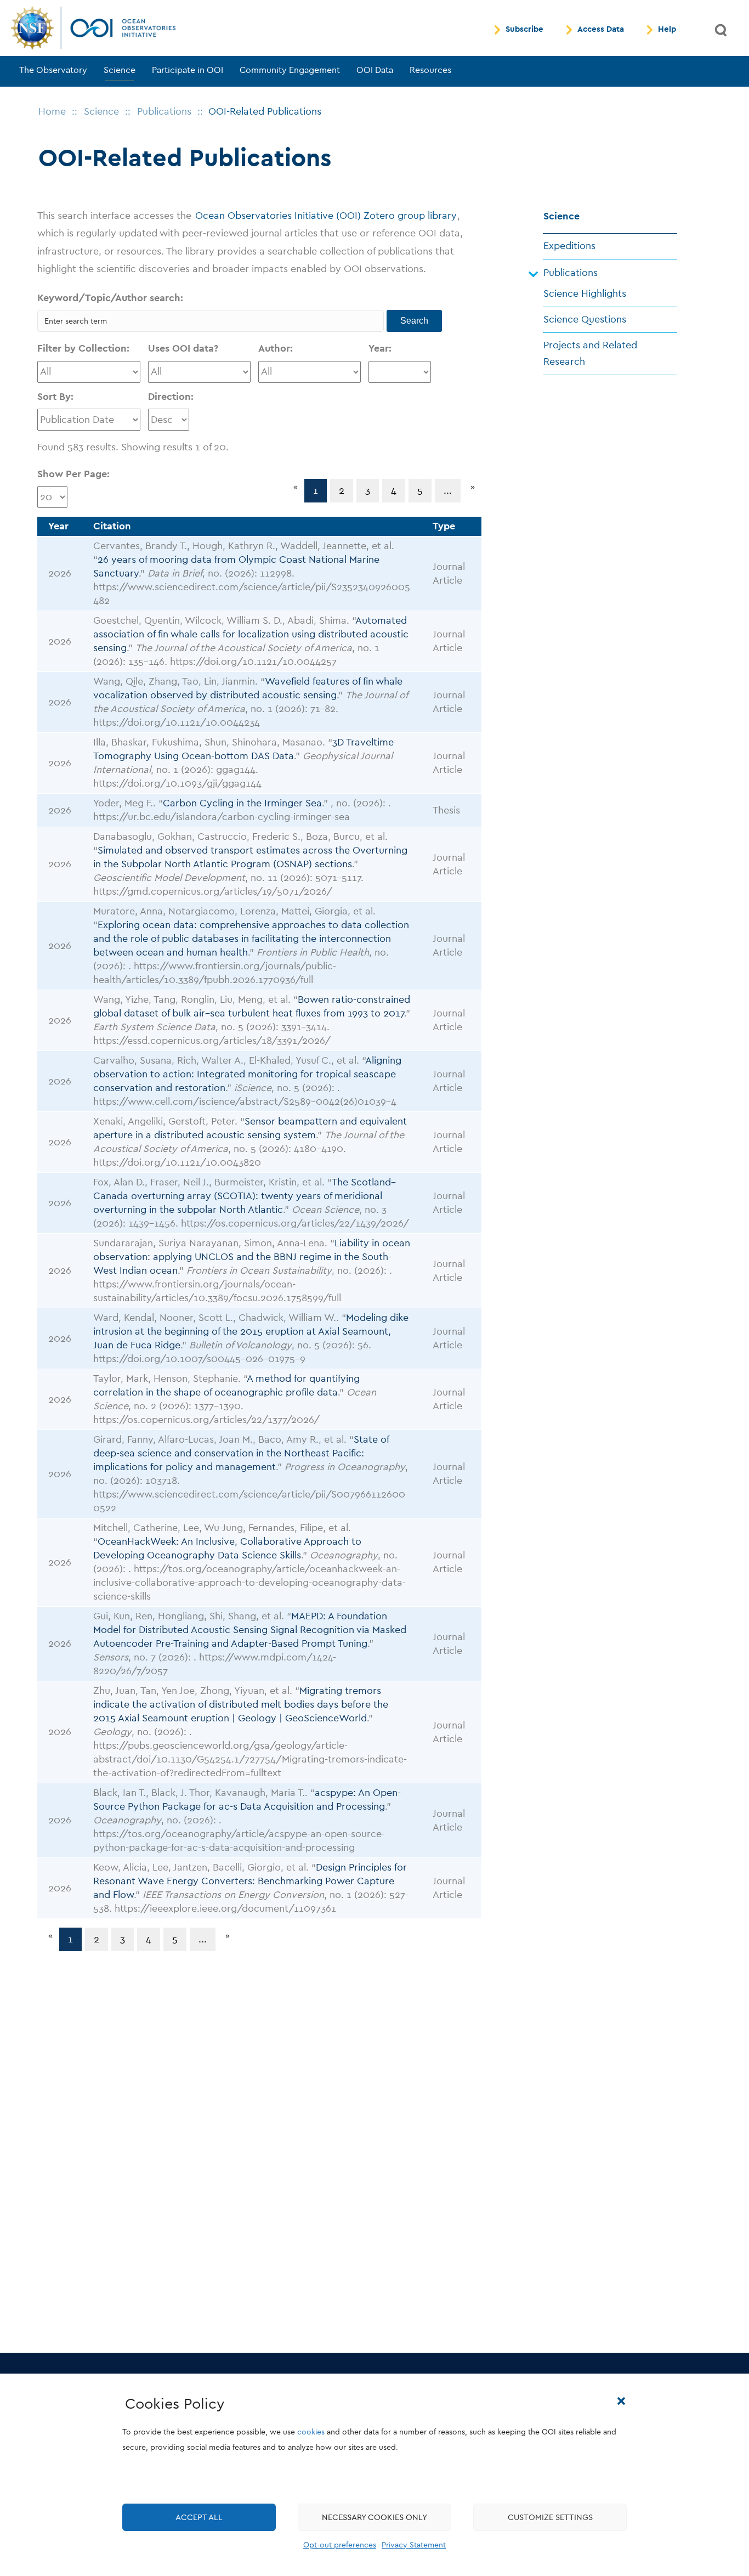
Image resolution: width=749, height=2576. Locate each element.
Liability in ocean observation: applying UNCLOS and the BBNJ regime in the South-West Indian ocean (252, 1257)
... (448, 491)
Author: (276, 349)
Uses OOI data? (183, 349)
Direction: (171, 397)
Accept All (199, 2517)
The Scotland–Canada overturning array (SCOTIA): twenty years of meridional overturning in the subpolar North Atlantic (245, 1196)
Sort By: (55, 397)
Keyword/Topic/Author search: (110, 298)
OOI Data (375, 70)
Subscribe (524, 30)
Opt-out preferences (340, 2545)
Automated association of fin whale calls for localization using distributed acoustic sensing (251, 634)
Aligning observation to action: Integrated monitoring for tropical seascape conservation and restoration (247, 1074)
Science (120, 70)
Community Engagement (290, 70)
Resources (430, 70)
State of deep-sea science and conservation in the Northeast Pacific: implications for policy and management (241, 1453)
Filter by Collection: (83, 349)
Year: (380, 349)
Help (667, 30)
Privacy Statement (414, 2545)
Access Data (601, 30)
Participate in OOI (188, 70)
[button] (621, 2401)
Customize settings (550, 2517)
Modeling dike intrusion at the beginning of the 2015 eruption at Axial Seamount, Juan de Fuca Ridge (251, 1332)
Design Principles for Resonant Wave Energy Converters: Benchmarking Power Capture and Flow (250, 1881)
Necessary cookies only (374, 2517)
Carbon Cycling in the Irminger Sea (242, 803)
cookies (311, 2432)
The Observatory (53, 70)
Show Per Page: (73, 474)
